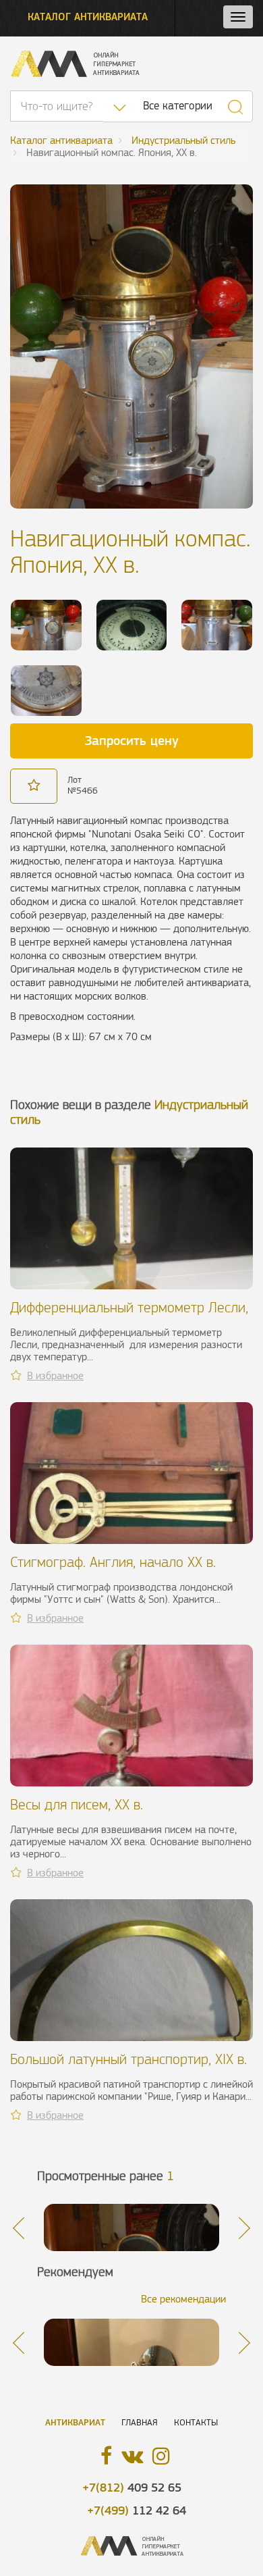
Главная (140, 2422)
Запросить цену (132, 740)
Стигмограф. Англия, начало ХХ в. (113, 1562)
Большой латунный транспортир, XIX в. (128, 2059)
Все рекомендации (183, 2299)
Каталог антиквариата (88, 17)
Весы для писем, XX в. (77, 1804)
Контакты (196, 2422)
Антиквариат (75, 2422)
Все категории (178, 106)
